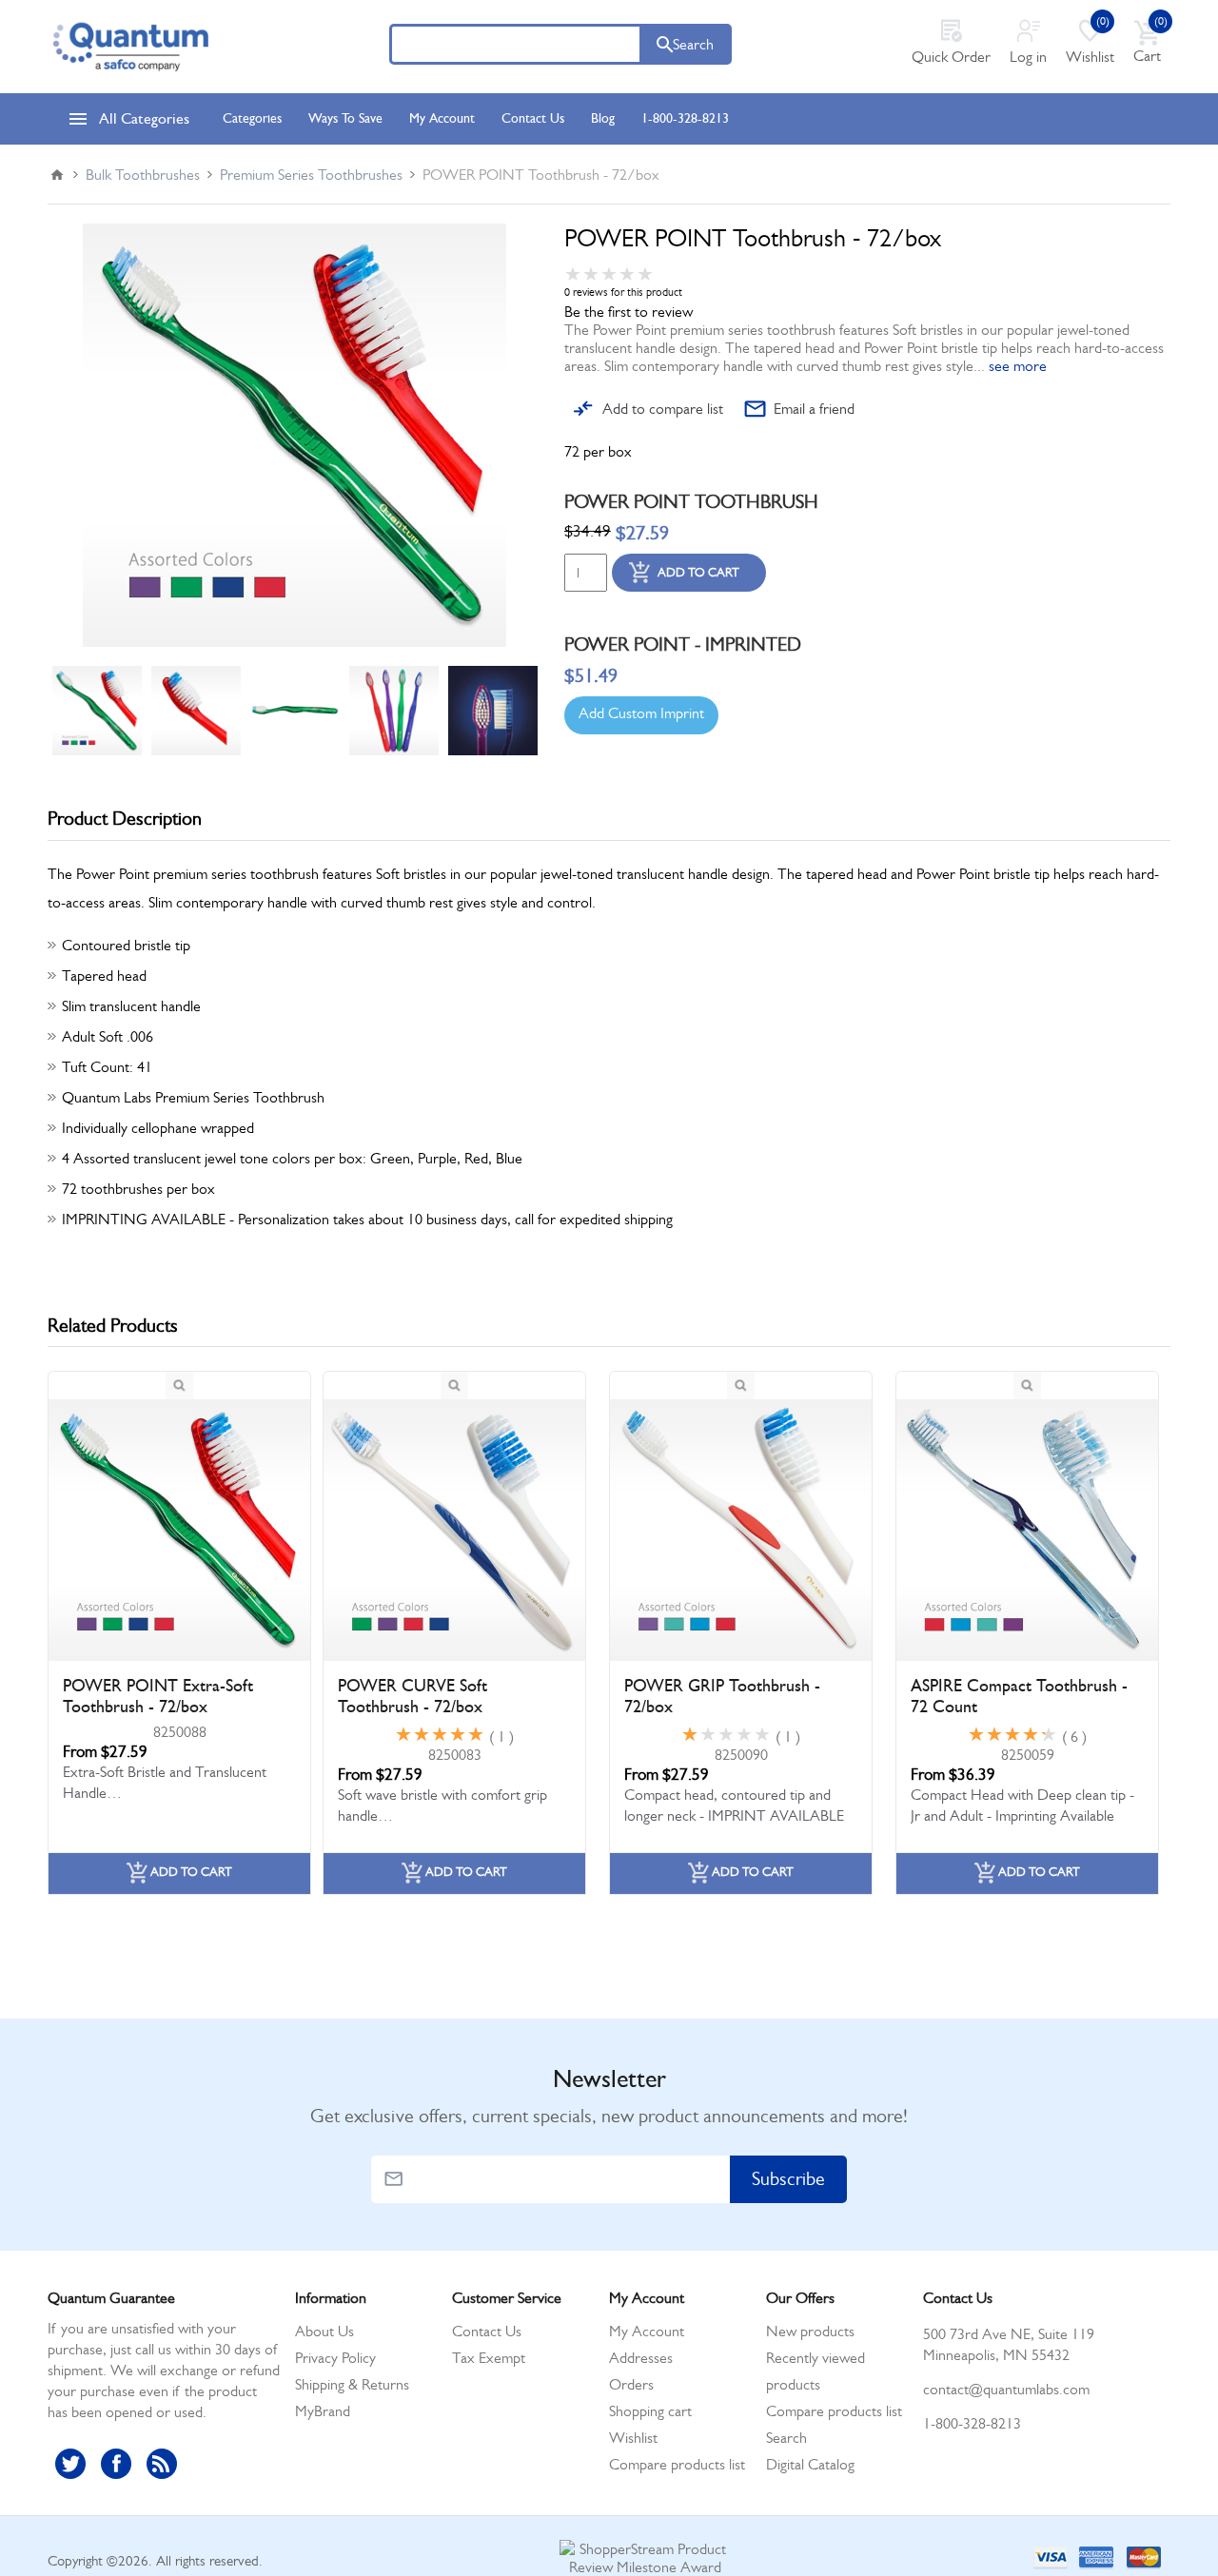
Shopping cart (650, 2411)
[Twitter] (70, 2464)
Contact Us (487, 2331)
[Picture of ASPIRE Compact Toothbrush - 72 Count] (1027, 1530)
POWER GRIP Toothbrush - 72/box (722, 1696)
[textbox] (516, 44)
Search (693, 44)
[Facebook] (116, 2464)
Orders (631, 2384)
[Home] (57, 175)
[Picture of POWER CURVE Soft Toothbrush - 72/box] (454, 1530)
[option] (97, 711)
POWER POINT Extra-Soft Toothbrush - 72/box (158, 1696)
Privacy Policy (335, 2358)
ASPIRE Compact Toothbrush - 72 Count (1019, 1696)
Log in (1028, 57)
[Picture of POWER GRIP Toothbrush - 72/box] (741, 1530)
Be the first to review (629, 312)
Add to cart (698, 572)
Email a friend (814, 409)
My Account (647, 2331)
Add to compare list (663, 409)
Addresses (641, 2358)
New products (810, 2331)
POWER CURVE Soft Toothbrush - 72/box (413, 1696)
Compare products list (677, 2464)
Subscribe (788, 2179)
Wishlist (633, 2438)
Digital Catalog (810, 2464)
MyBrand (323, 2411)
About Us (324, 2331)
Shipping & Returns (352, 2384)
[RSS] (162, 2464)
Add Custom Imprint (641, 713)
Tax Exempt (489, 2358)
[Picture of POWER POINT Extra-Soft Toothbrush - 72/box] (179, 1530)
